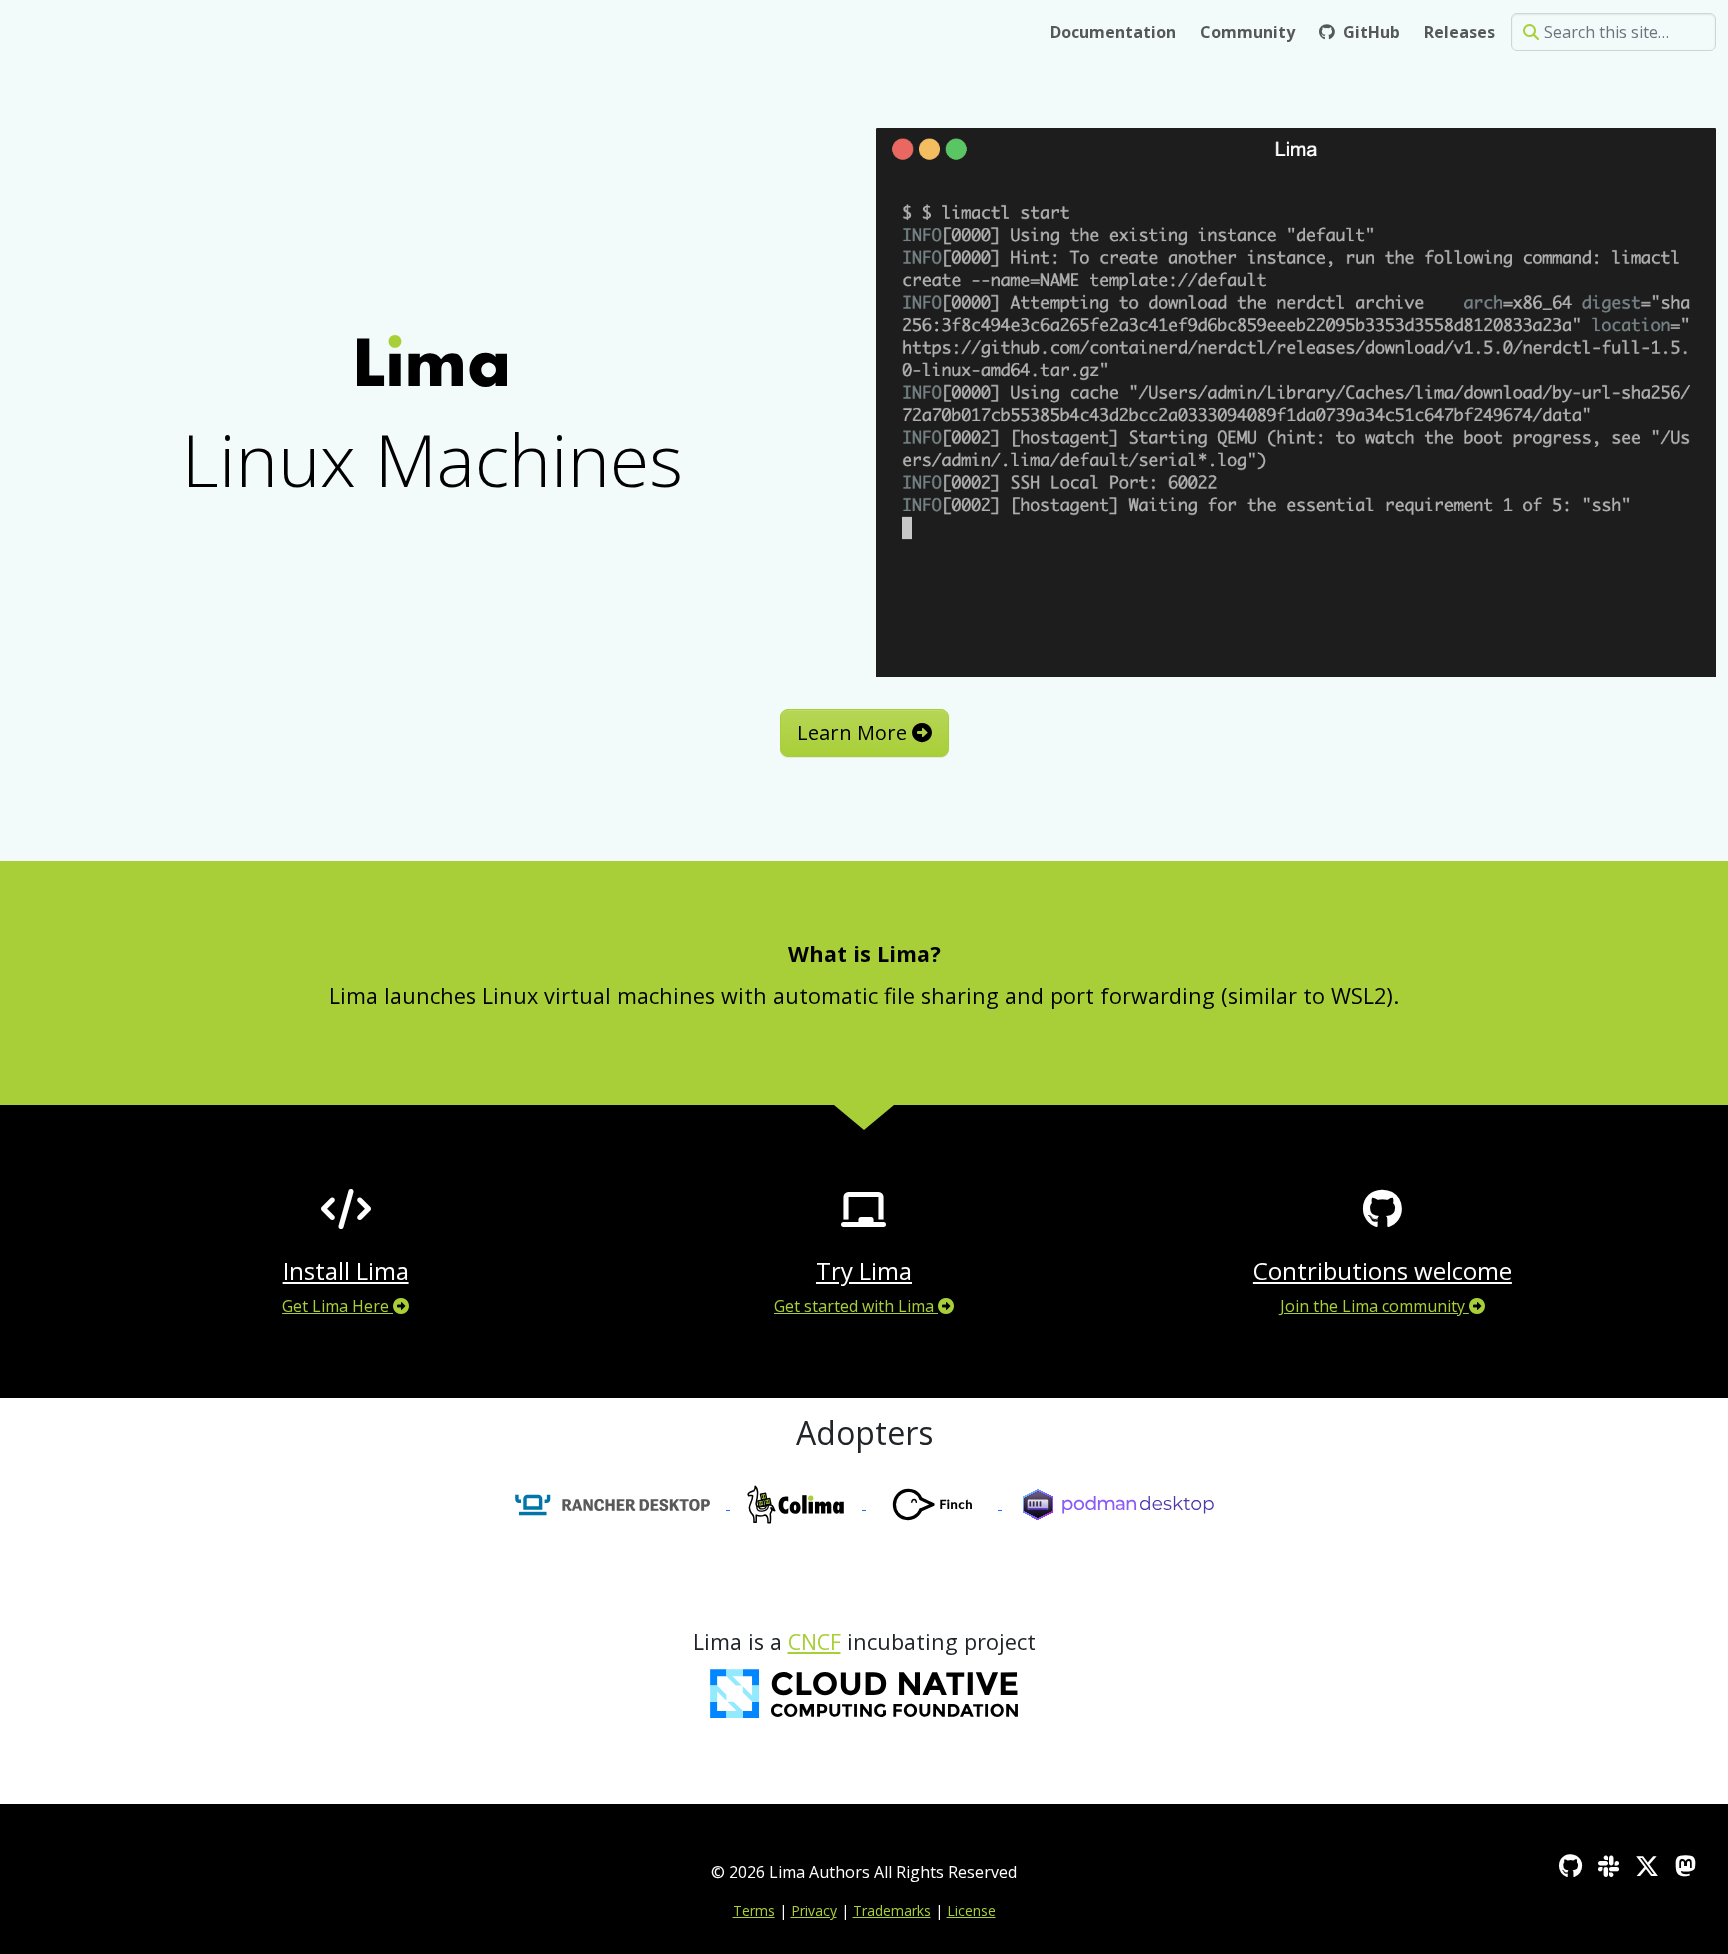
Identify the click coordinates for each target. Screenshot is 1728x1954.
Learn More (854, 732)
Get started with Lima (856, 1306)
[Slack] (1608, 1865)
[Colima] (798, 1503)
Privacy (814, 1910)
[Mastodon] (1685, 1865)
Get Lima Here (337, 1306)
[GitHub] (1570, 1865)
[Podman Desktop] (1118, 1503)
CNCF (814, 1641)
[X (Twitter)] (1647, 1865)
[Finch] (934, 1503)
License (971, 1910)
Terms (754, 1910)
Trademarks (892, 1910)
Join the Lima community (1374, 1306)
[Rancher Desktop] (612, 1503)
